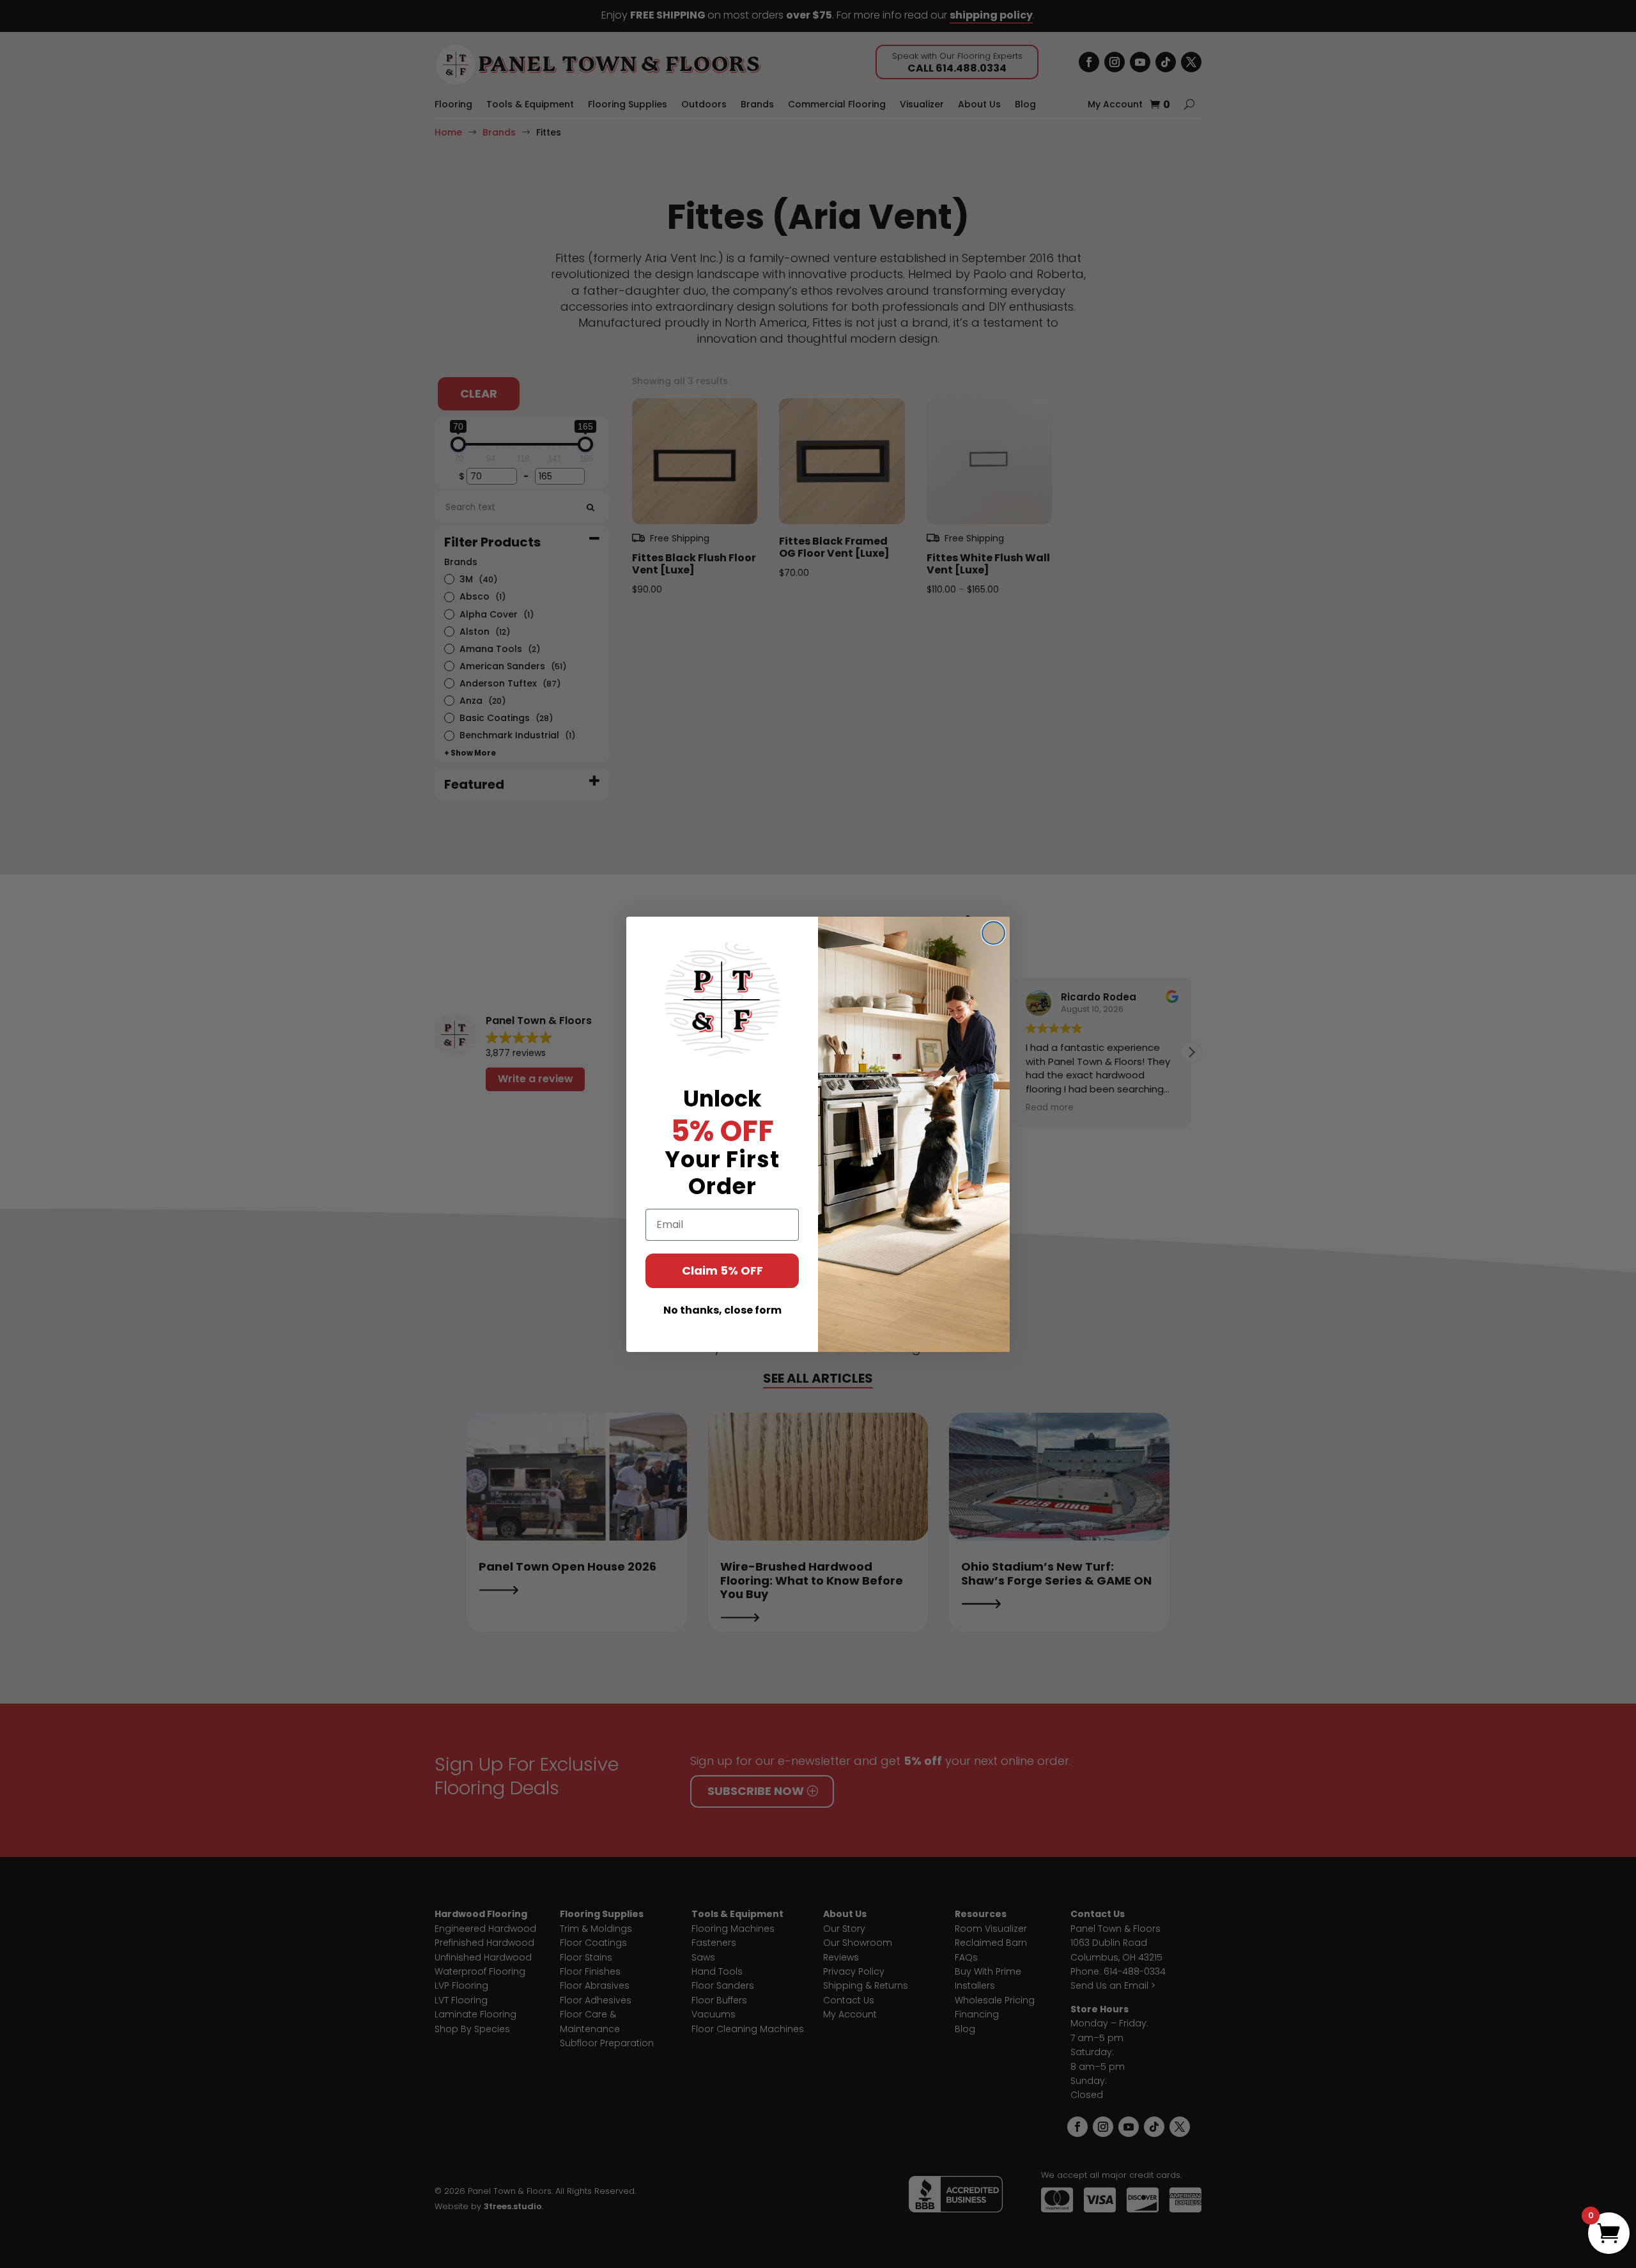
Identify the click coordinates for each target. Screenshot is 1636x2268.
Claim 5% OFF (722, 1270)
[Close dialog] (993, 933)
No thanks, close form (722, 1310)
